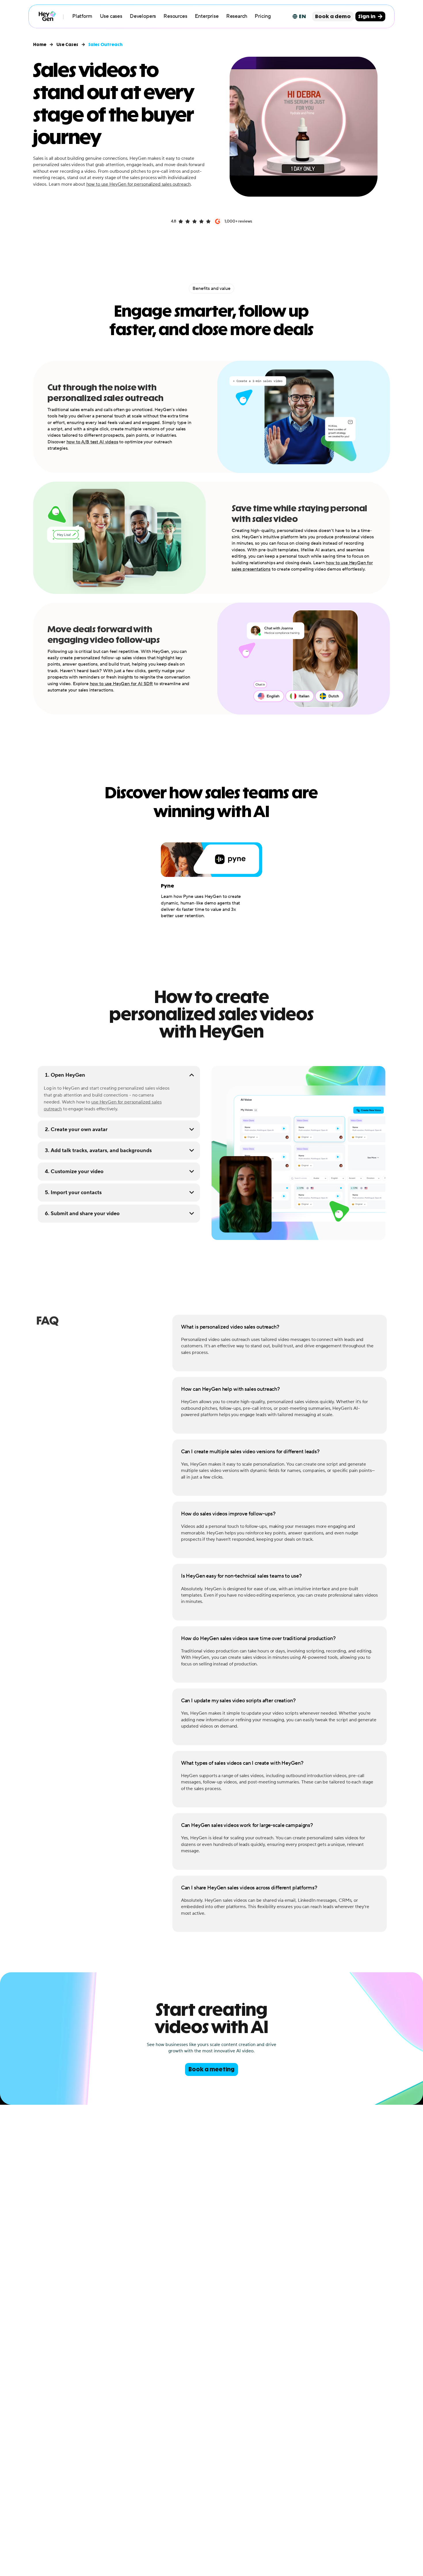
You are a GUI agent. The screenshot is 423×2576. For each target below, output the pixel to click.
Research (237, 16)
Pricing (263, 16)
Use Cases (67, 45)
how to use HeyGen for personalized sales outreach (139, 184)
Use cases (111, 16)
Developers (143, 16)
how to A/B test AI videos (92, 442)
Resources (175, 16)
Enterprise (207, 16)
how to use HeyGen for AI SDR (121, 684)
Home (40, 45)
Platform (82, 16)
